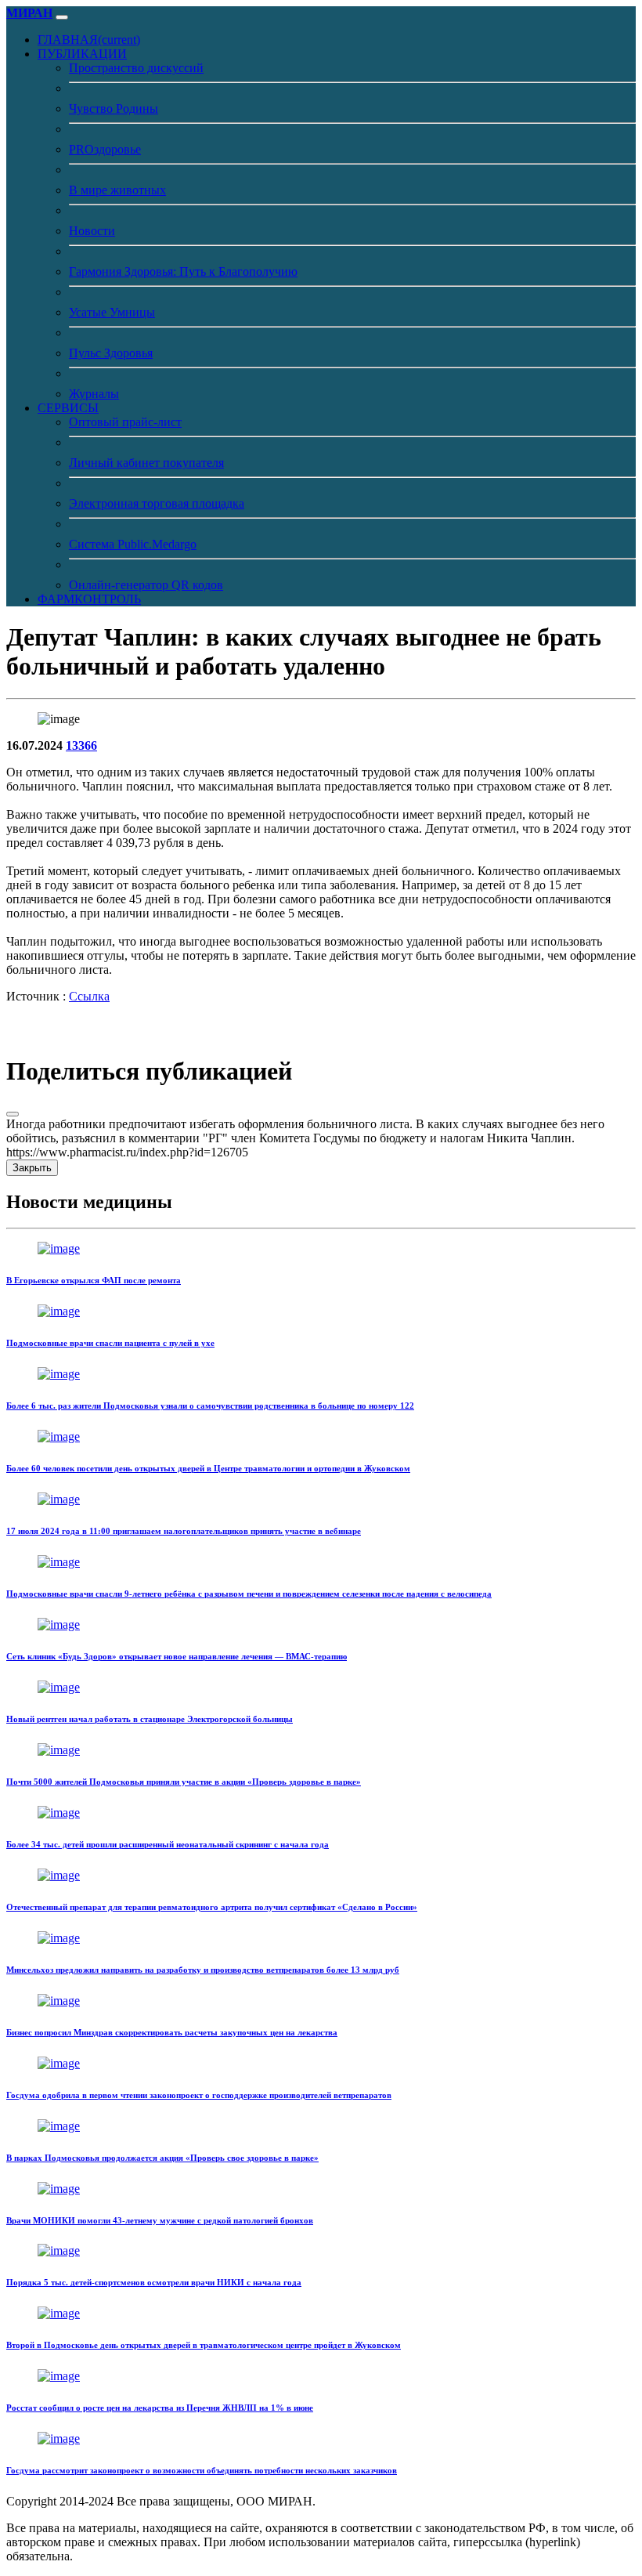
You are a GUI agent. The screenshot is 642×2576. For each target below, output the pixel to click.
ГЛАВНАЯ (89, 40)
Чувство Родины (114, 109)
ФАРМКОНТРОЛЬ (89, 599)
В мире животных (117, 190)
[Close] (13, 1114)
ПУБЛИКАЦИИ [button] (82, 54)
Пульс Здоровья (111, 353)
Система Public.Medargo (133, 544)
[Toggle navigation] (62, 17)
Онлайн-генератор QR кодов (146, 585)
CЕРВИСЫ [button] (68, 408)
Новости (92, 231)
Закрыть (32, 1168)
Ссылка (89, 996)
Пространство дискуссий (136, 68)
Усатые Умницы (112, 312)
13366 (81, 745)
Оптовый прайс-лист (125, 422)
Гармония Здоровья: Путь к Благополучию (183, 271)
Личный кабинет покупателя (146, 463)
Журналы (94, 394)
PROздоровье (105, 149)
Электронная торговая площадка (157, 503)
